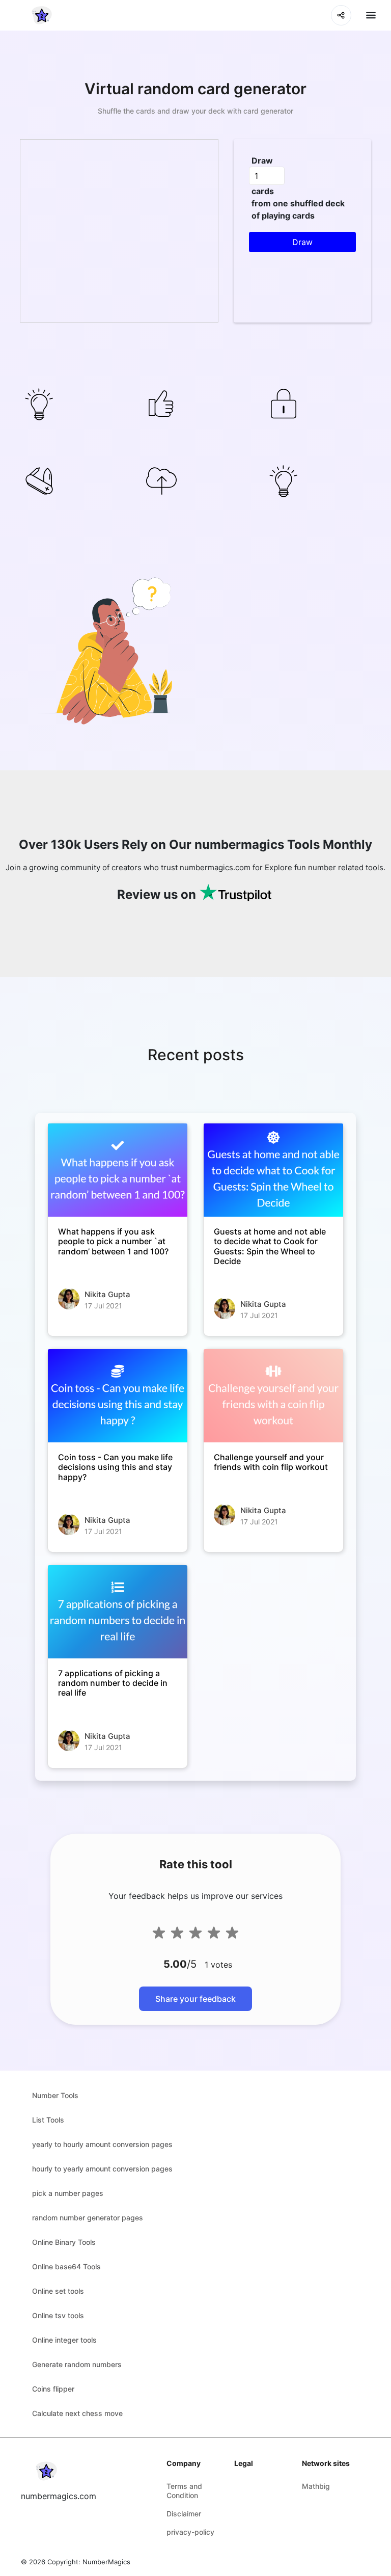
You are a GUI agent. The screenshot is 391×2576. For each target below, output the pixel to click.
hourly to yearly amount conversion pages (102, 2169)
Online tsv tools (58, 2315)
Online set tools (58, 2291)
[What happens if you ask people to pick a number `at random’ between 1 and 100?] (118, 1170)
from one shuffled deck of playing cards (298, 209)
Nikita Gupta (107, 1294)
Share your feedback (195, 1999)
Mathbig (316, 2486)
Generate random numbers (77, 2364)
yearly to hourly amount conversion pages (102, 2144)
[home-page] (42, 15)
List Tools (48, 2120)
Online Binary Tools (64, 2242)
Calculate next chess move (77, 2413)
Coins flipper (53, 2389)
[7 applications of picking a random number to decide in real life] (118, 1612)
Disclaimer (184, 2514)
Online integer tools (64, 2340)
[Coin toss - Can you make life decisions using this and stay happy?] (118, 1396)
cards (263, 191)
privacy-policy (190, 2532)
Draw (262, 160)
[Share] (341, 15)
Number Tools (55, 2095)
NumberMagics (106, 2562)
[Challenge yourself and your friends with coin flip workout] (273, 1396)
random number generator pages (88, 2218)
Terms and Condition (184, 2491)
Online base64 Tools (66, 2266)
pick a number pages (68, 2193)
